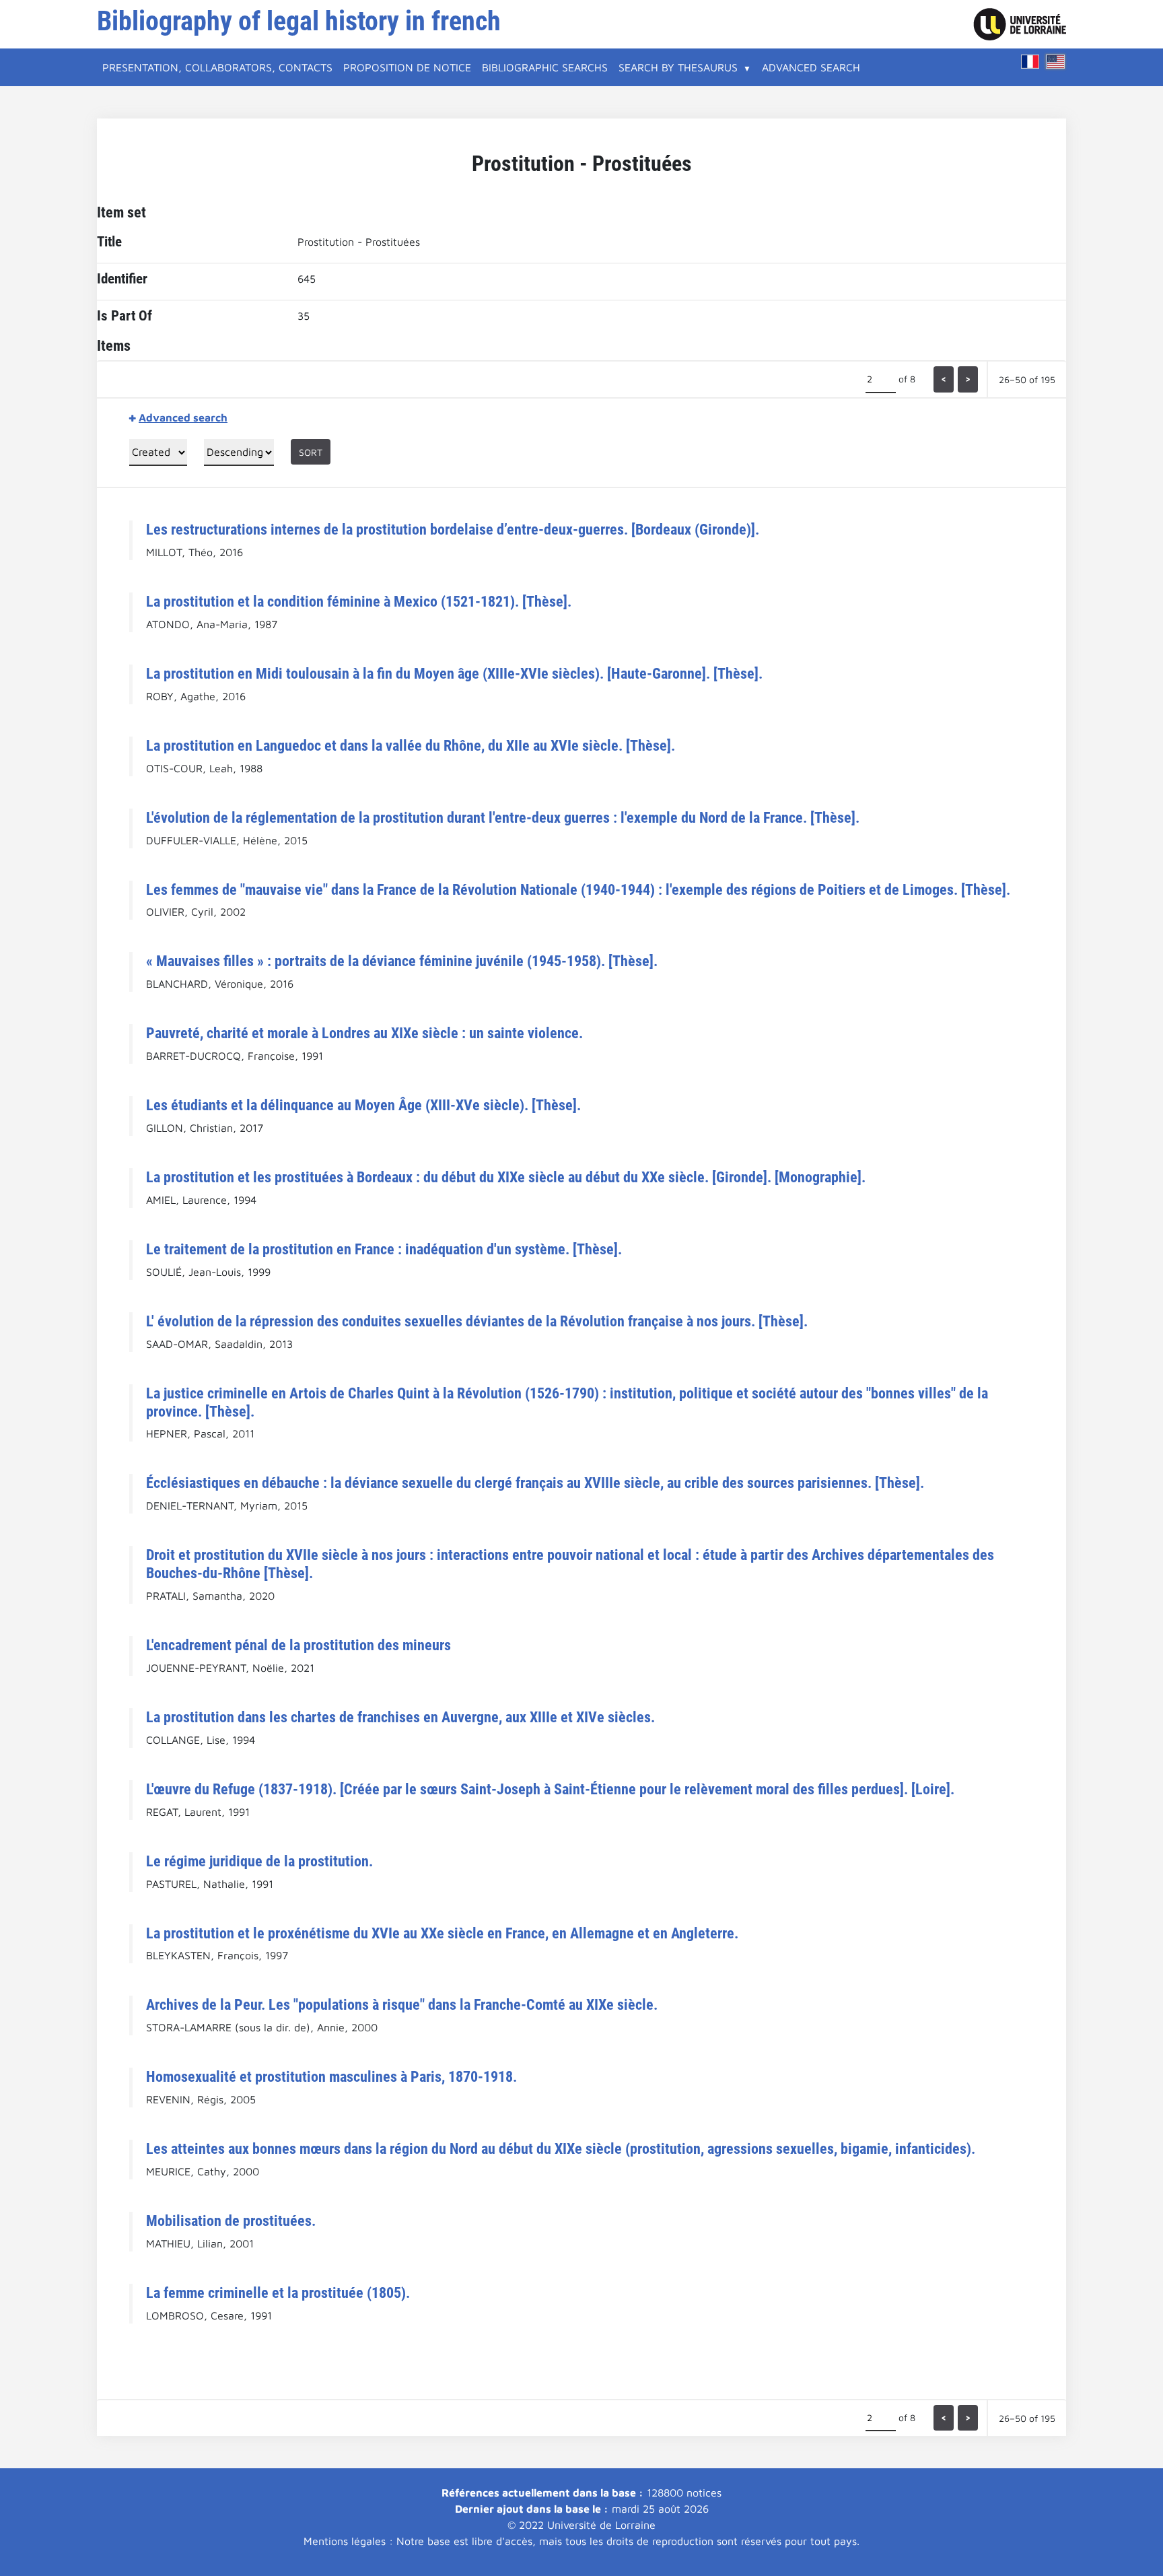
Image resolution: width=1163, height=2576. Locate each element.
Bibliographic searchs (545, 67)
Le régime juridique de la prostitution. (259, 1861)
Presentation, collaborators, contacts (217, 67)
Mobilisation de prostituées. (231, 2221)
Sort (311, 452)
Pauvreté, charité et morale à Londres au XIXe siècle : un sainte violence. (364, 1033)
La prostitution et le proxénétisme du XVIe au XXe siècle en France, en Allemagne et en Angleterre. (442, 1933)
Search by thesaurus (678, 67)
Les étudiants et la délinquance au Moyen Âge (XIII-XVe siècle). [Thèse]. (363, 1105)
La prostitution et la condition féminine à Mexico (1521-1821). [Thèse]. (359, 601)
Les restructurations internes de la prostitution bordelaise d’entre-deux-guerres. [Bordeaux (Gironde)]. (453, 529)
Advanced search (811, 67)
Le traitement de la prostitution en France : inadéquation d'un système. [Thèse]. (384, 1249)
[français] (1030, 62)
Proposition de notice (407, 67)
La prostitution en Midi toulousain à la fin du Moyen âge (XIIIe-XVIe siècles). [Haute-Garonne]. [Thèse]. (454, 673)
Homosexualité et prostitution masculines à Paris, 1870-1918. (331, 2076)
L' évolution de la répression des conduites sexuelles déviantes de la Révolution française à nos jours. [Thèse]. (477, 1321)
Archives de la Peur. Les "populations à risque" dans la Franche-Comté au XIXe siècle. (402, 2004)
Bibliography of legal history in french (299, 21)
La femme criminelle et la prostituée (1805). (278, 2293)
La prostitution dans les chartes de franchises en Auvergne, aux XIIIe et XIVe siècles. (400, 1717)
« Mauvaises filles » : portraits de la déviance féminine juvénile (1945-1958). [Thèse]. (402, 961)
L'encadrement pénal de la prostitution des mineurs (298, 1645)
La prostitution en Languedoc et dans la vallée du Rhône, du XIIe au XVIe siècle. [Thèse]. (411, 745)
